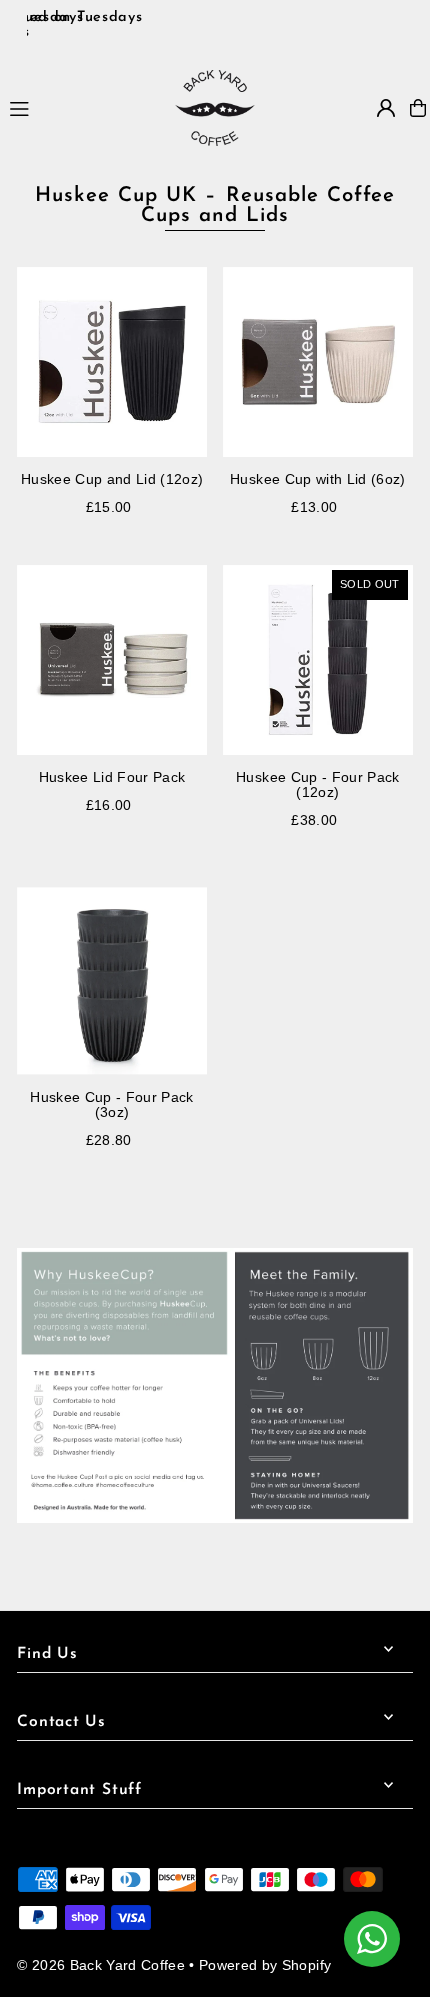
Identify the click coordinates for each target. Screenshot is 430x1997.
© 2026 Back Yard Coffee (101, 1965)
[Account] (386, 108)
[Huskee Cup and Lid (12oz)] (112, 362)
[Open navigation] (82, 107)
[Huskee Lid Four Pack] (112, 660)
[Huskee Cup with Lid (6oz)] (318, 362)
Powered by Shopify (265, 1965)
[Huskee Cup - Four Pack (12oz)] (318, 660)
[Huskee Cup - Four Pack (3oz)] (112, 980)
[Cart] (418, 108)
